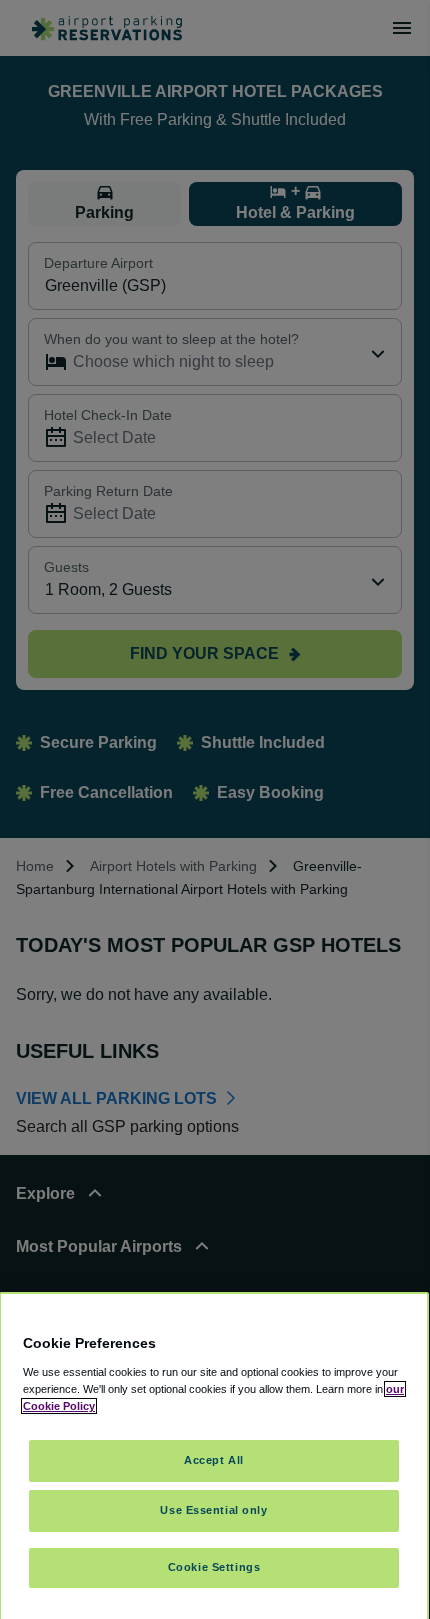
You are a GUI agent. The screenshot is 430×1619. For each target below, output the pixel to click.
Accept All (214, 1460)
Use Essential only (213, 1510)
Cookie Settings (214, 1567)
